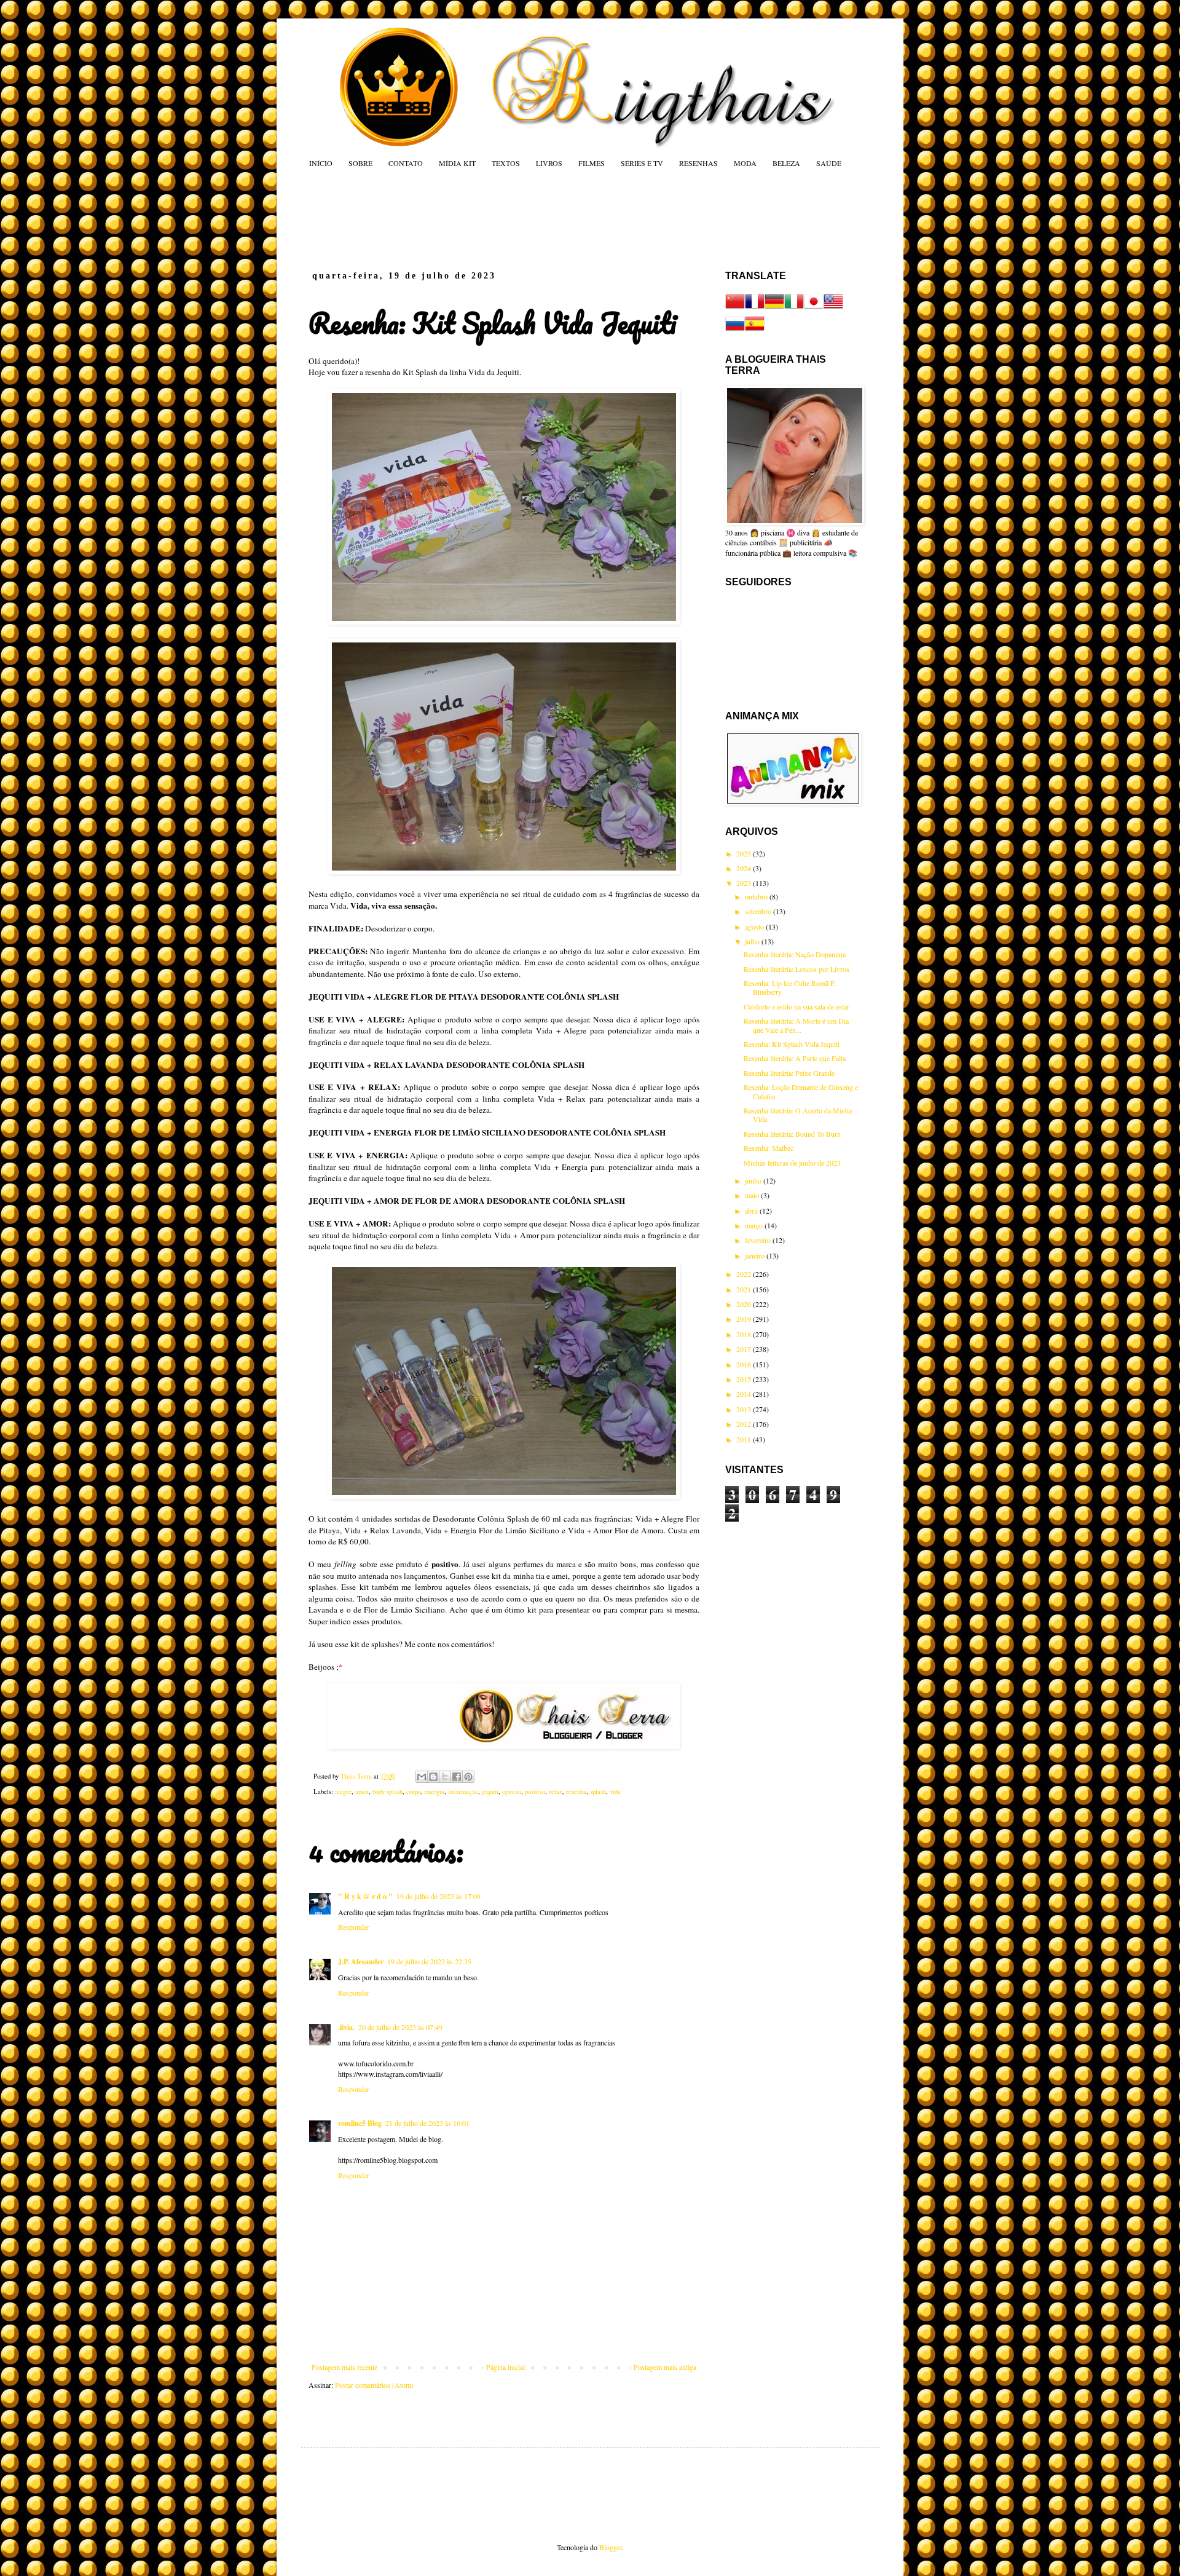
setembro (759, 911)
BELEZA (786, 163)
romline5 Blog (360, 2123)
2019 (745, 1319)
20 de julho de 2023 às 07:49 (400, 2027)
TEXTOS (506, 163)
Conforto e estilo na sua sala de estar (796, 1006)
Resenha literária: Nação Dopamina (795, 954)
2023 (745, 883)
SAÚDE (829, 163)
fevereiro (759, 1240)
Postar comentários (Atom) (374, 2385)
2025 (745, 853)
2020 (745, 1304)
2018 (745, 1334)
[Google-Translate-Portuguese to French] (755, 308)
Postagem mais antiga (665, 2367)
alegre (343, 1792)
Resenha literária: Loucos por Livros (796, 969)
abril (752, 1211)
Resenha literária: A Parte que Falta (795, 1058)
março (755, 1225)
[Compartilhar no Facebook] (457, 1777)
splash (598, 1792)
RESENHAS (698, 163)
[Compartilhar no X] (445, 1777)
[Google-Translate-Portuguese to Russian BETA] (735, 330)
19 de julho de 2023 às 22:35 (429, 1961)
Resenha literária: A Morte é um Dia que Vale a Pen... (796, 1025)
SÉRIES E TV (642, 163)
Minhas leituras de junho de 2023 (792, 1163)
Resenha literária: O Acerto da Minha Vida (798, 1115)
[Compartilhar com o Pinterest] (468, 1777)
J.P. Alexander (361, 1962)
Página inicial (505, 2367)
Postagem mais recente (344, 2367)
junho (754, 1180)
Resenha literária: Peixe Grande (789, 1073)
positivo (535, 1792)
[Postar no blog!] (433, 1777)
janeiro (756, 1255)
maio (753, 1195)
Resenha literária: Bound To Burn (792, 1134)
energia (435, 1792)
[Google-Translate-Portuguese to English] (833, 308)
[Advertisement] (543, 219)
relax (556, 1792)
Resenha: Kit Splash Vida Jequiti (792, 1044)
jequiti (490, 1792)
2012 (745, 1424)
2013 (745, 1409)
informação (463, 1792)
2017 (745, 1349)
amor (362, 1792)
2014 (745, 1394)
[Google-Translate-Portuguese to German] (774, 308)
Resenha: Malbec (769, 1148)
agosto (755, 926)
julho (753, 941)
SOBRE (360, 163)
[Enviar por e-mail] (422, 1777)
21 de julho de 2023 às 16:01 (427, 2123)
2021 (745, 1289)
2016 (745, 1364)
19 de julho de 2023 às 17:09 (439, 1896)
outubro (757, 896)
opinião (512, 1792)
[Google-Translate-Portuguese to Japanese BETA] (814, 308)
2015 (745, 1379)
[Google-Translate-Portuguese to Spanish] (755, 330)
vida (615, 1792)
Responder (354, 1927)
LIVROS (549, 163)
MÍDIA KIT (457, 163)
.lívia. (346, 2027)
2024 (745, 868)
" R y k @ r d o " (365, 1896)
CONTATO (406, 163)
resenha (576, 1792)
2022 (745, 1274)
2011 (745, 1439)
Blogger (611, 2547)
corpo (414, 1792)
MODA (745, 163)
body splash (387, 1792)
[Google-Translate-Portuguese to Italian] (794, 308)
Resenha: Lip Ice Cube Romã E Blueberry (789, 987)
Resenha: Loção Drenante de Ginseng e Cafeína (801, 1091)
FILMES (592, 163)
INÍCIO (321, 163)
